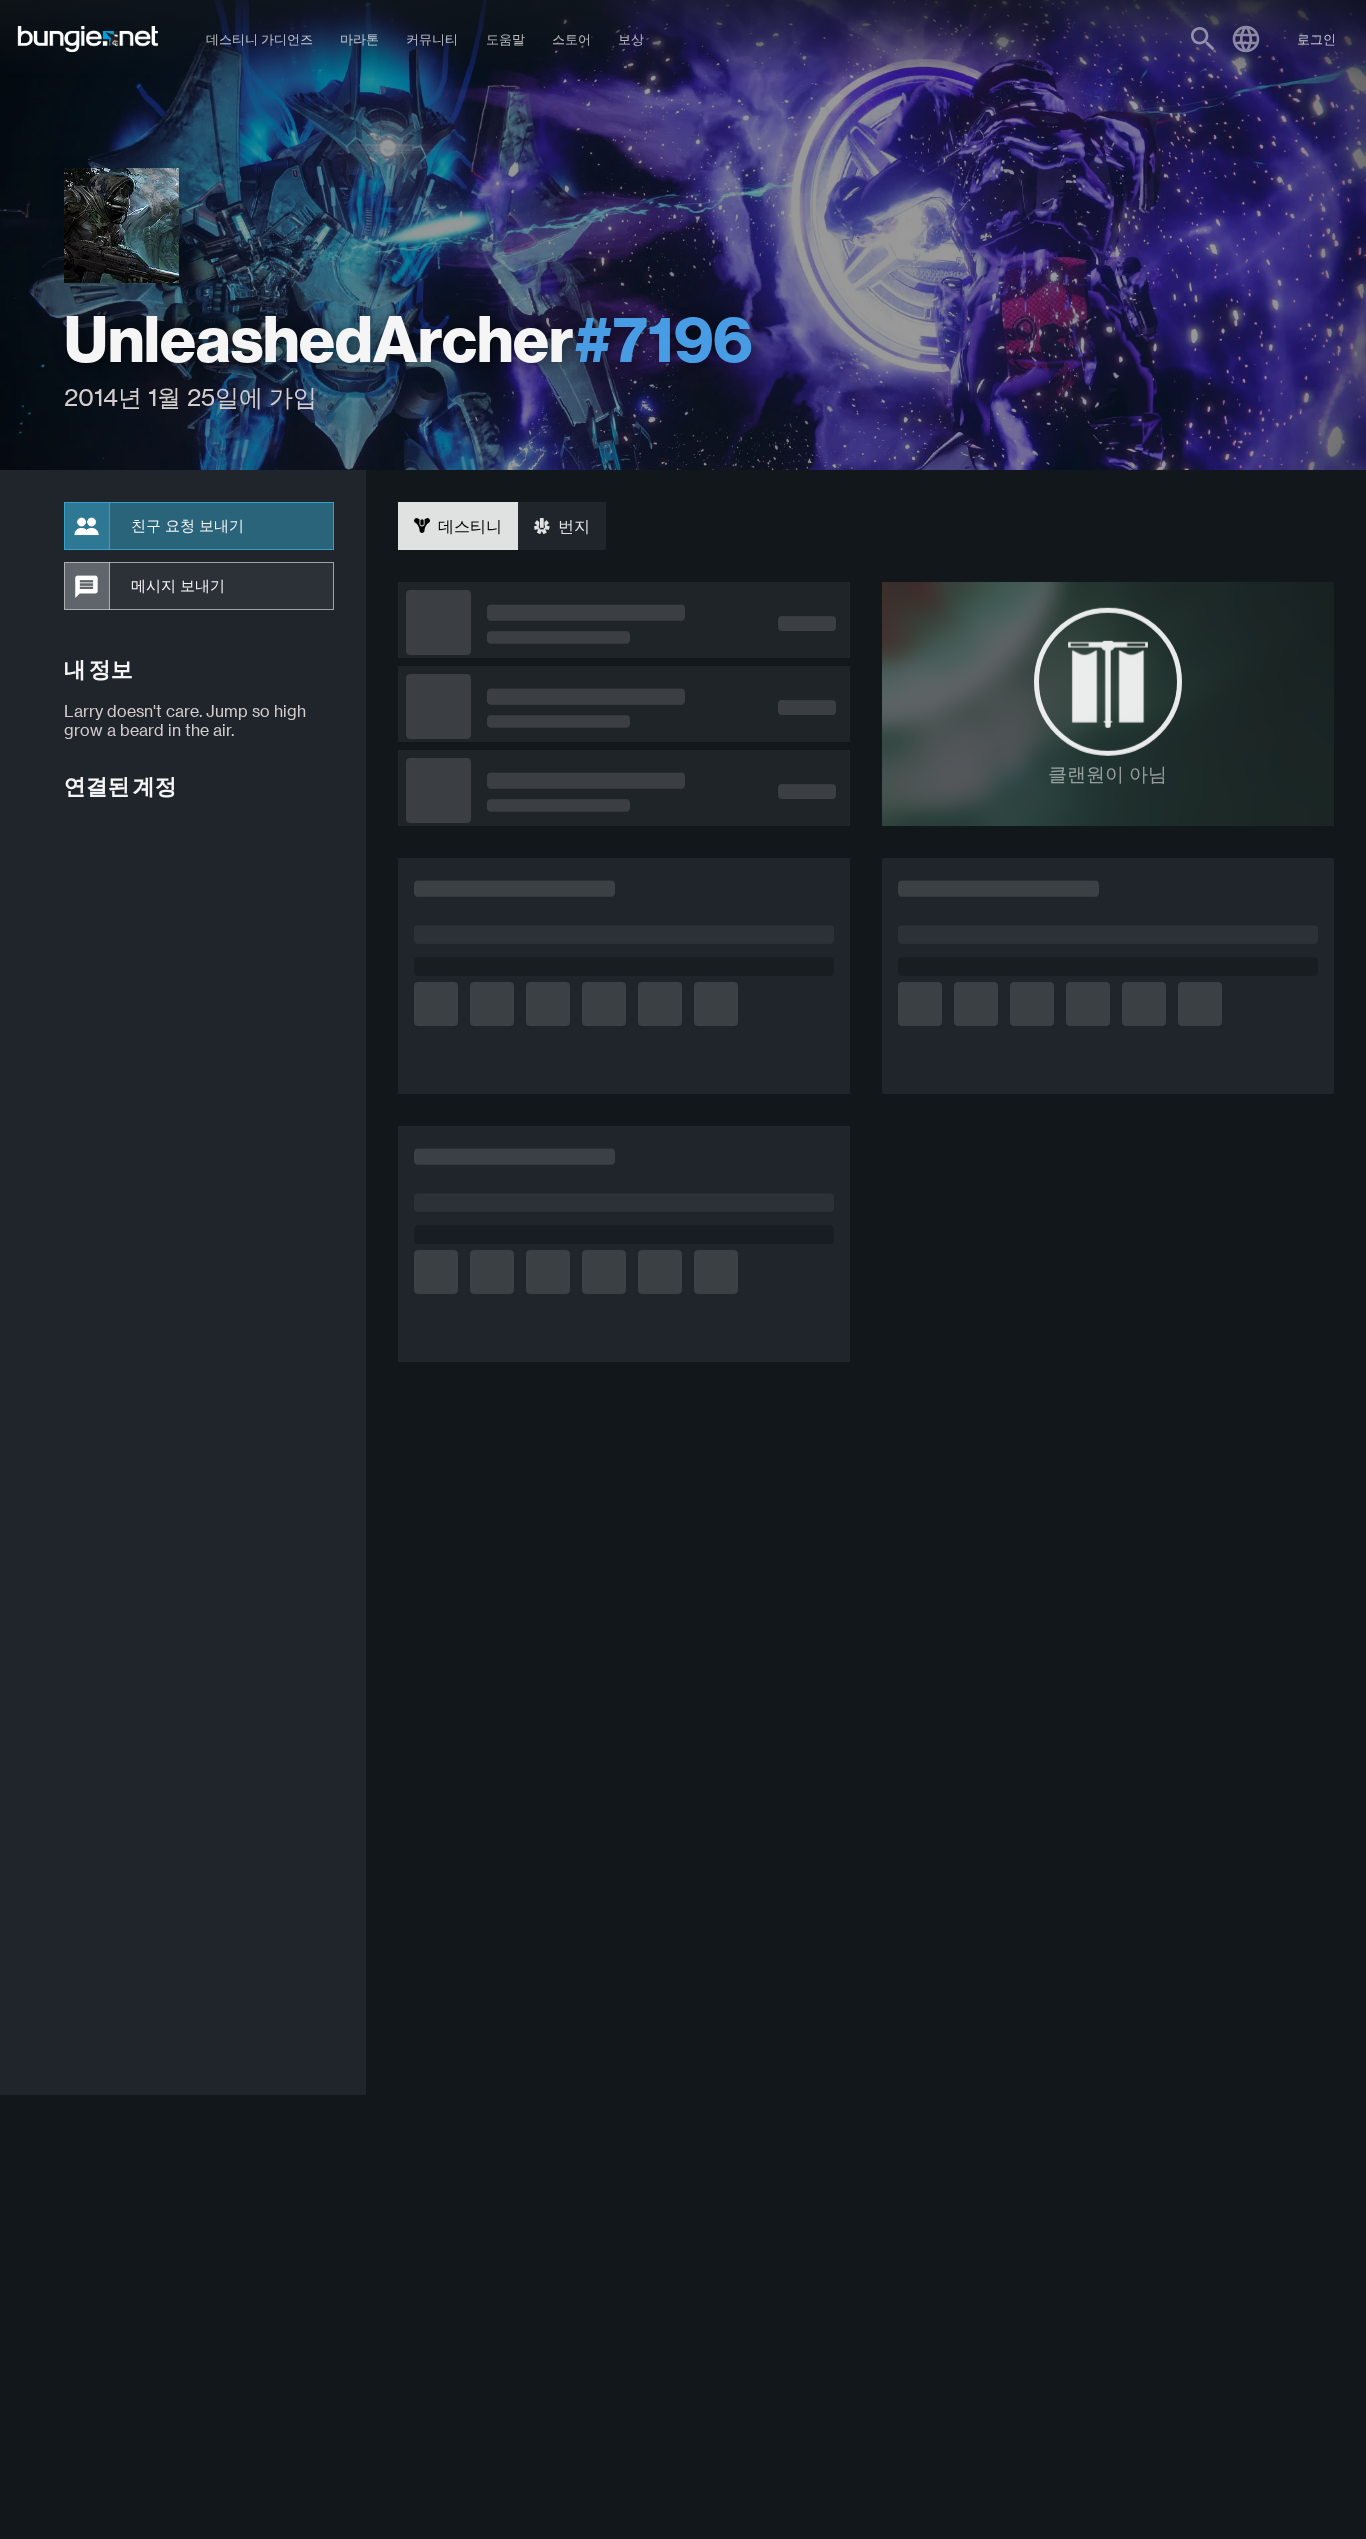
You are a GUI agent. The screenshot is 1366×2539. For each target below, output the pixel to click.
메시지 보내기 (178, 586)
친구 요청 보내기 (187, 526)
